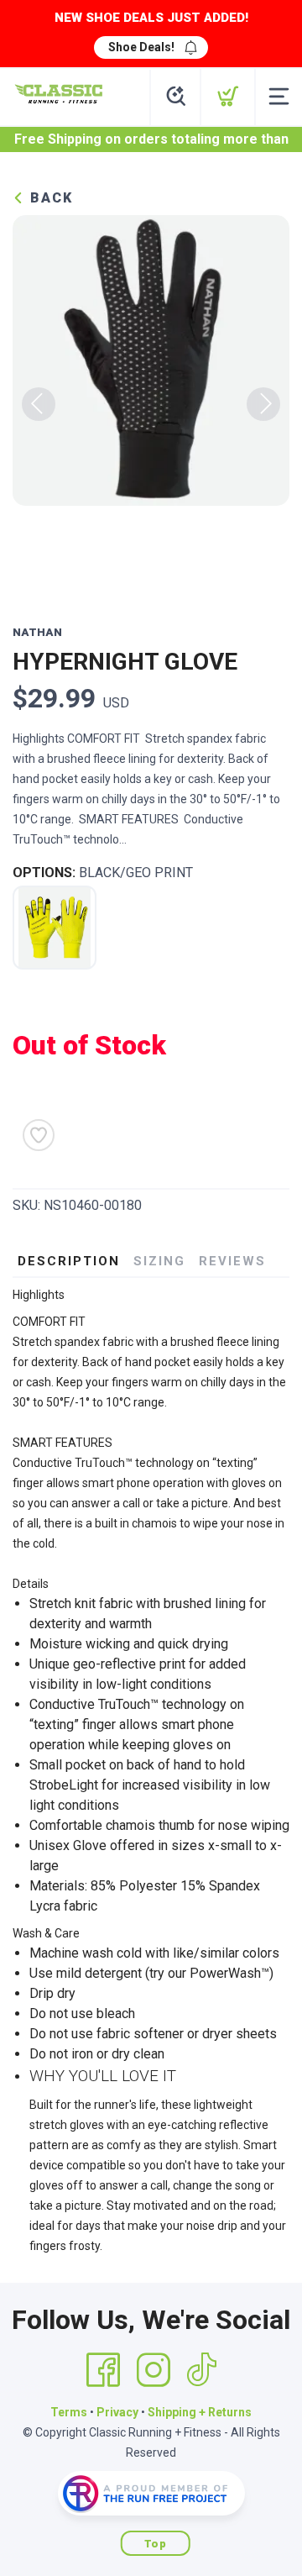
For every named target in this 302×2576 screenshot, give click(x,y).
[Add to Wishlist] (39, 1135)
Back (49, 198)
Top (156, 2544)
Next (263, 404)
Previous (39, 404)
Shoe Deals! (141, 47)
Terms (69, 2412)
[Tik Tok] (201, 2370)
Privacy (117, 2412)
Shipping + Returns (200, 2412)
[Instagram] (154, 2370)
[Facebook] (103, 2370)
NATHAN (37, 632)
